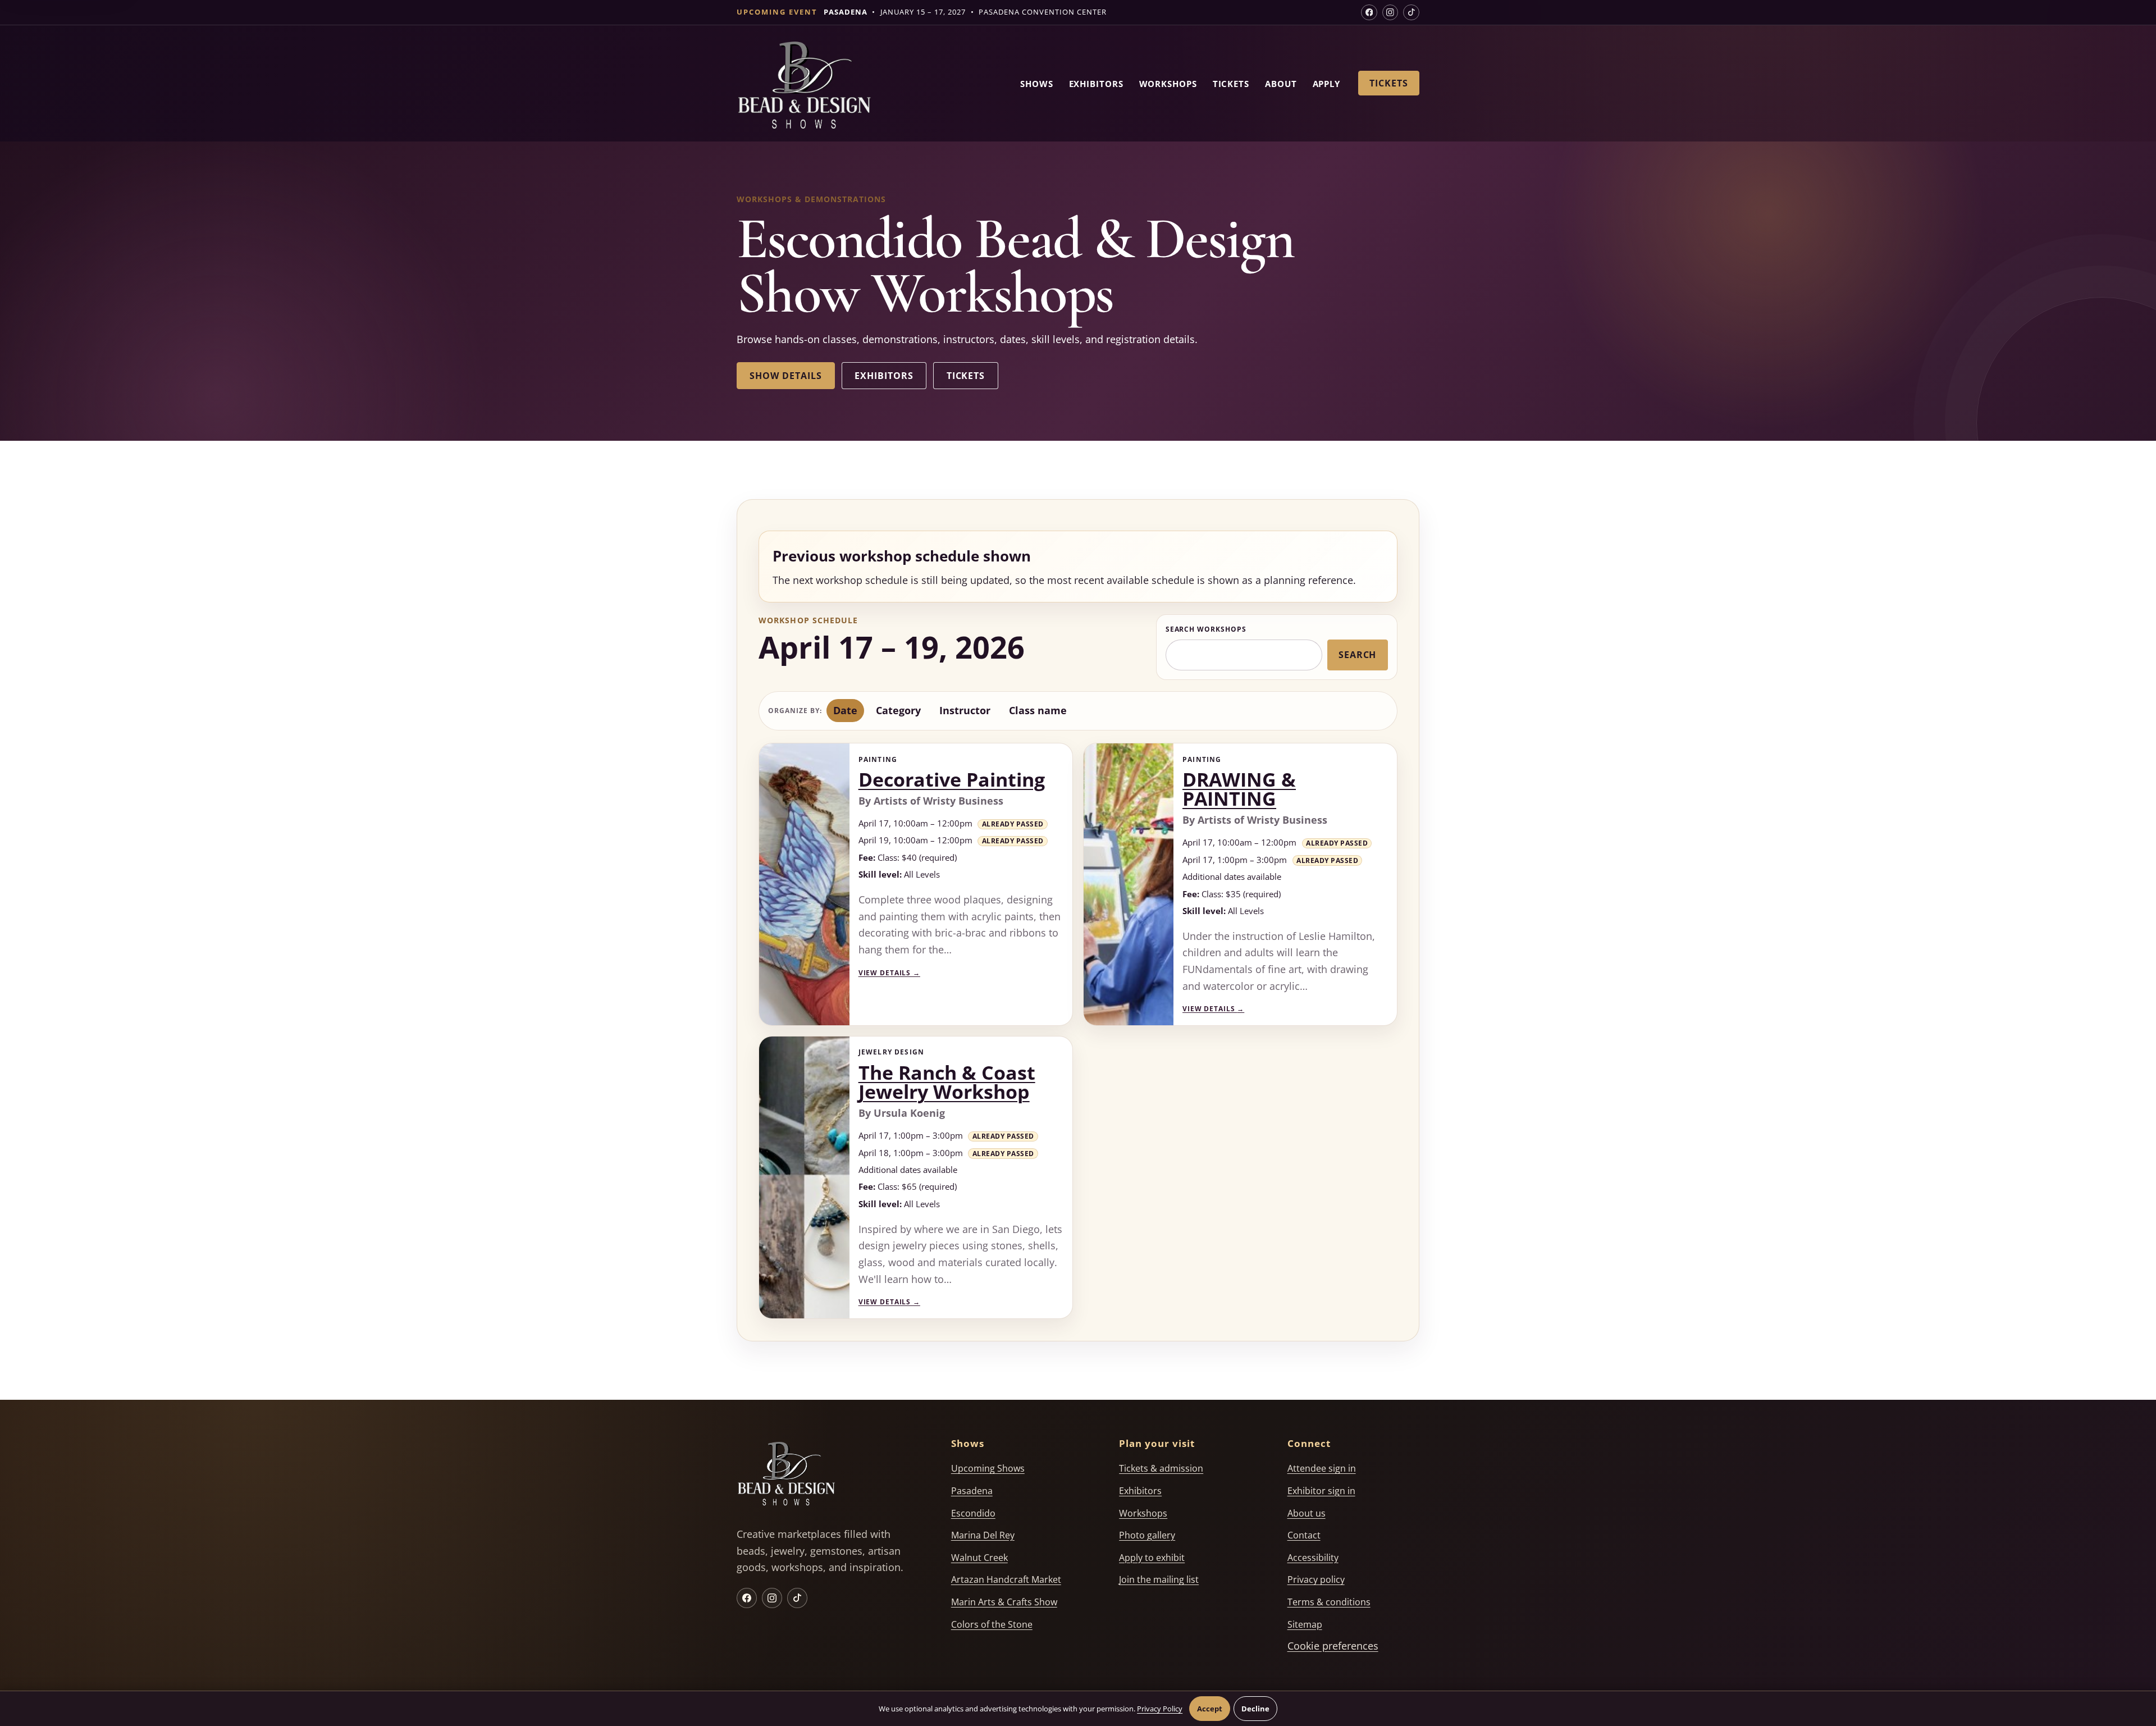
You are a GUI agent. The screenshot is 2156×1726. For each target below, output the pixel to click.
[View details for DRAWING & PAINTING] (1129, 884)
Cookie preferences (1333, 1646)
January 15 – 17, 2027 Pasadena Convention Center (965, 12)
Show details (785, 376)
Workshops (1168, 84)
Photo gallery (1147, 1535)
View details (889, 973)
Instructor (965, 710)
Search (1358, 655)
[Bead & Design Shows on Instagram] (1390, 13)
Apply (1327, 84)
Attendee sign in (1322, 1468)
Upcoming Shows (988, 1468)
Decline (1255, 1709)
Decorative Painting (952, 779)
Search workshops (1206, 629)
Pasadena (972, 1491)
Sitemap (1305, 1624)
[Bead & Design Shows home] (804, 87)
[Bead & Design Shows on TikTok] (1411, 13)
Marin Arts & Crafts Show (1004, 1602)
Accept (1210, 1709)
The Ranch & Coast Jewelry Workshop (947, 1082)
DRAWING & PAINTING (1239, 789)
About (1281, 84)
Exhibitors (1096, 84)
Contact (1304, 1535)
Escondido (973, 1513)
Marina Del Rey (983, 1535)
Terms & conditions (1329, 1602)
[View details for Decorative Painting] (804, 884)
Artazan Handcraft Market (1006, 1579)
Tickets (1231, 84)
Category (898, 710)
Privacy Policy (1160, 1709)
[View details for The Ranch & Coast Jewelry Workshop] (804, 1177)
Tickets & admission (1161, 1468)
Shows (1037, 84)
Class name (1038, 710)
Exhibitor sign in (1321, 1491)
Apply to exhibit (1152, 1558)
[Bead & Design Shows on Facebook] (1369, 13)
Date (845, 710)
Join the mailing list (1159, 1579)
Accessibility (1313, 1558)
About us (1307, 1513)
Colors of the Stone (992, 1624)
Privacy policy (1316, 1579)
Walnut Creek (979, 1558)
